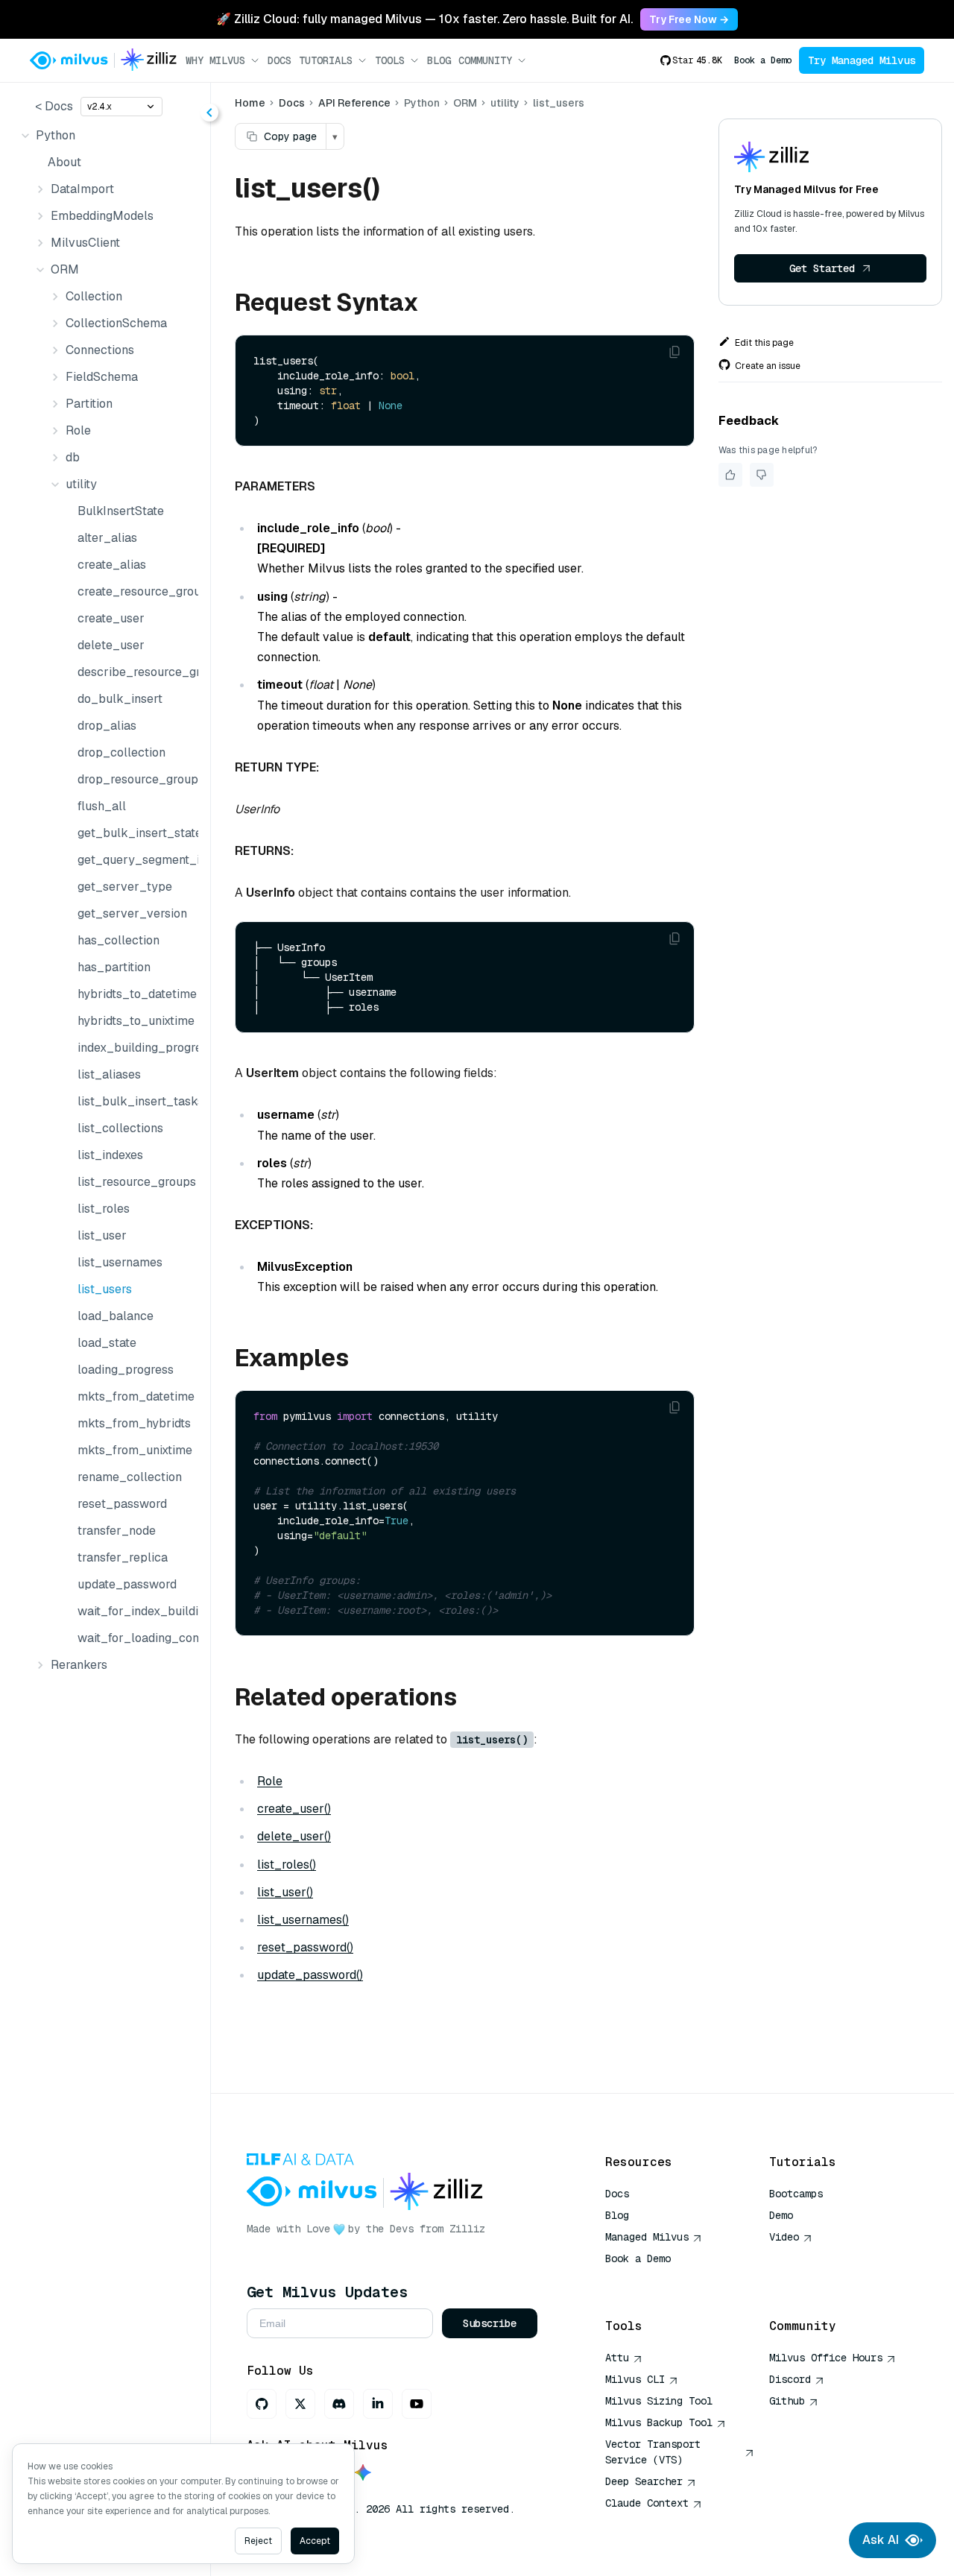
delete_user (111, 645)
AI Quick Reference (659, 2280)
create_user (111, 618)
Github (787, 2401)
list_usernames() (303, 1920)
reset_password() (305, 1947)
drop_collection (121, 752)
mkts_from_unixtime (135, 1450)
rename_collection (130, 1477)
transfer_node (117, 1531)
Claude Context (647, 2503)
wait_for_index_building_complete (135, 1611)
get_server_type (125, 887)
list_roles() (287, 1865)
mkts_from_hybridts (134, 1423)
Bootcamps (796, 2194)
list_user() (285, 1892)
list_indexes (110, 1155)
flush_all (102, 806)
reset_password (122, 1504)
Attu (617, 2358)
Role (270, 1781)
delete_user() (294, 1836)
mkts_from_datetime (135, 1396)
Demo (781, 2215)
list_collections (120, 1128)
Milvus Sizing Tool (659, 2401)
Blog (439, 60)
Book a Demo (763, 60)
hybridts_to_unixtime (135, 1021)
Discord (790, 2379)
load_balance (116, 1316)
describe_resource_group (135, 672)
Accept (315, 2541)
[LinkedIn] (378, 2404)
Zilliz (467, 2229)
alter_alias (107, 538)
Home (250, 103)
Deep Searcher (644, 2481)
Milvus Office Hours (826, 2358)
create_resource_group (135, 591)
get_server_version (132, 913)
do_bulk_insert (120, 699)
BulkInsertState (121, 511)
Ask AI (881, 2540)
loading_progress (126, 1370)
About (64, 162)
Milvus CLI (635, 2379)
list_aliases (109, 1074)
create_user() (294, 1809)
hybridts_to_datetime (135, 994)
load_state (107, 1343)
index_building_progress (135, 1048)
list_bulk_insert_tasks (135, 1101)
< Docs (54, 106)
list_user (102, 1235)
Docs (279, 60)
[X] (300, 2404)
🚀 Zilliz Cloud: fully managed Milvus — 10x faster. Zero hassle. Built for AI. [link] (424, 19)
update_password (127, 1584)
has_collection (119, 940)
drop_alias (107, 726)
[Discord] (339, 2404)
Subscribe (490, 2323)
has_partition (114, 967)
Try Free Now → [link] (689, 19)
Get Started (822, 268)
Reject (258, 2541)
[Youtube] (417, 2404)
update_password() (310, 1975)
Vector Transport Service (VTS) (653, 2452)
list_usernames (120, 1262)
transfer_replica (123, 1557)
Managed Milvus (647, 2237)
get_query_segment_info (135, 860)
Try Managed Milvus (862, 60)
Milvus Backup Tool (659, 2422)
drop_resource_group (135, 779)
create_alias (112, 565)
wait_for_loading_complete (135, 1638)
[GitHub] (262, 2404)
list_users (105, 1289)
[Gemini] (363, 2474)
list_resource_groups (135, 1182)
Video (784, 2237)
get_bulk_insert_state (135, 833)
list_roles (104, 1209)
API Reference (354, 103)
